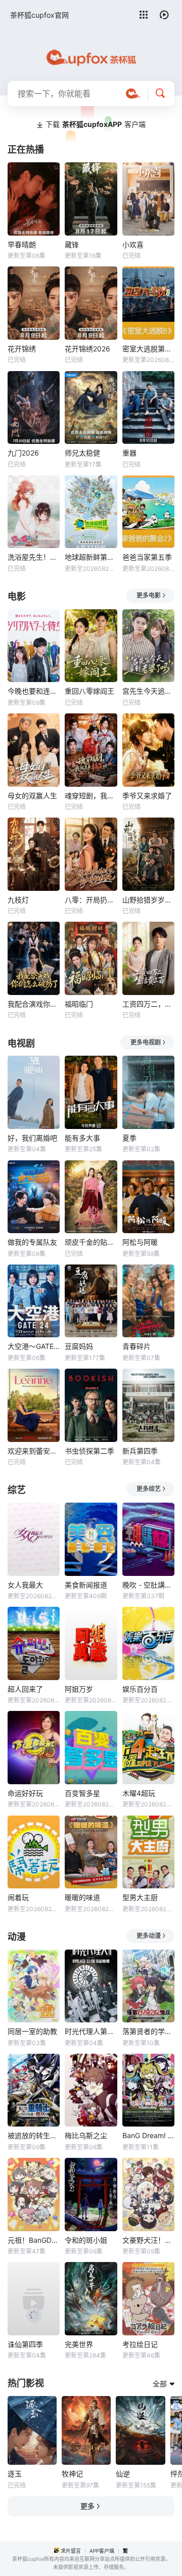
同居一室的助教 (32, 2031)
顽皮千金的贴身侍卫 (91, 1242)
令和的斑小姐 (86, 2240)
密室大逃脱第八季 (148, 349)
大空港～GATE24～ (34, 1346)
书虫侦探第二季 (89, 1451)
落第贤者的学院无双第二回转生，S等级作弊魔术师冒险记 (148, 2031)
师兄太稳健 (82, 453)
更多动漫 (149, 1936)
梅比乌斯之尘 (86, 2135)
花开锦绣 (22, 349)
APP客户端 (102, 2551)
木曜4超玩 (139, 1793)
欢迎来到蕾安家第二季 (34, 1451)
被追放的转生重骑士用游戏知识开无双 (34, 2135)
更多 (87, 2506)
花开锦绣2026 (87, 349)
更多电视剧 (146, 1042)
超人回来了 (25, 1689)
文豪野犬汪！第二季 (148, 2240)
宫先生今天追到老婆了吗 (148, 691)
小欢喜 (133, 244)
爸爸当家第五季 (147, 557)
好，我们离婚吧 (32, 1138)
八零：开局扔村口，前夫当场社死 (91, 900)
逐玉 (15, 2474)
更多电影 (149, 595)
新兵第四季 (140, 1451)
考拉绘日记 (140, 2344)
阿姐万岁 (79, 1689)
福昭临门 (79, 1004)
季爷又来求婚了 (147, 796)
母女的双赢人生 (32, 796)
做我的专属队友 (32, 1242)
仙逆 (123, 2474)
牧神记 (72, 2474)
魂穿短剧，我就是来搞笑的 (91, 796)
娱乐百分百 (140, 1689)
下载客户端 (96, 124)
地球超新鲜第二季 (91, 557)
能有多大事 (82, 1138)
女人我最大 (25, 1585)
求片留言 (71, 2551)
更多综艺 (149, 1489)
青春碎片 (136, 1346)
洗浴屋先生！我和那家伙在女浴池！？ (34, 557)
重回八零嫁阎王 (89, 691)
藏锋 (72, 244)
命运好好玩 (25, 1793)
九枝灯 (18, 900)
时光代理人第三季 (91, 2031)
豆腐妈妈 (79, 1346)
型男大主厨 (140, 1897)
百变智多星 (82, 1793)
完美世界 (79, 2344)
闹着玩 (18, 1897)
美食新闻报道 (86, 1585)
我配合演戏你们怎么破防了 (34, 1004)
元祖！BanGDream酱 (34, 2240)
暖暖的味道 (82, 1897)
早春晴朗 (22, 244)
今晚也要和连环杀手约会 (34, 691)
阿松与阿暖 (140, 1242)
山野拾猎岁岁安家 (148, 900)
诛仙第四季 (25, 2344)
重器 (129, 453)
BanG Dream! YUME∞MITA (148, 2135)
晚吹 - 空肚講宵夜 (148, 1585)
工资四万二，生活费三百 (148, 1004)
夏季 (129, 1138)
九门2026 (23, 453)
